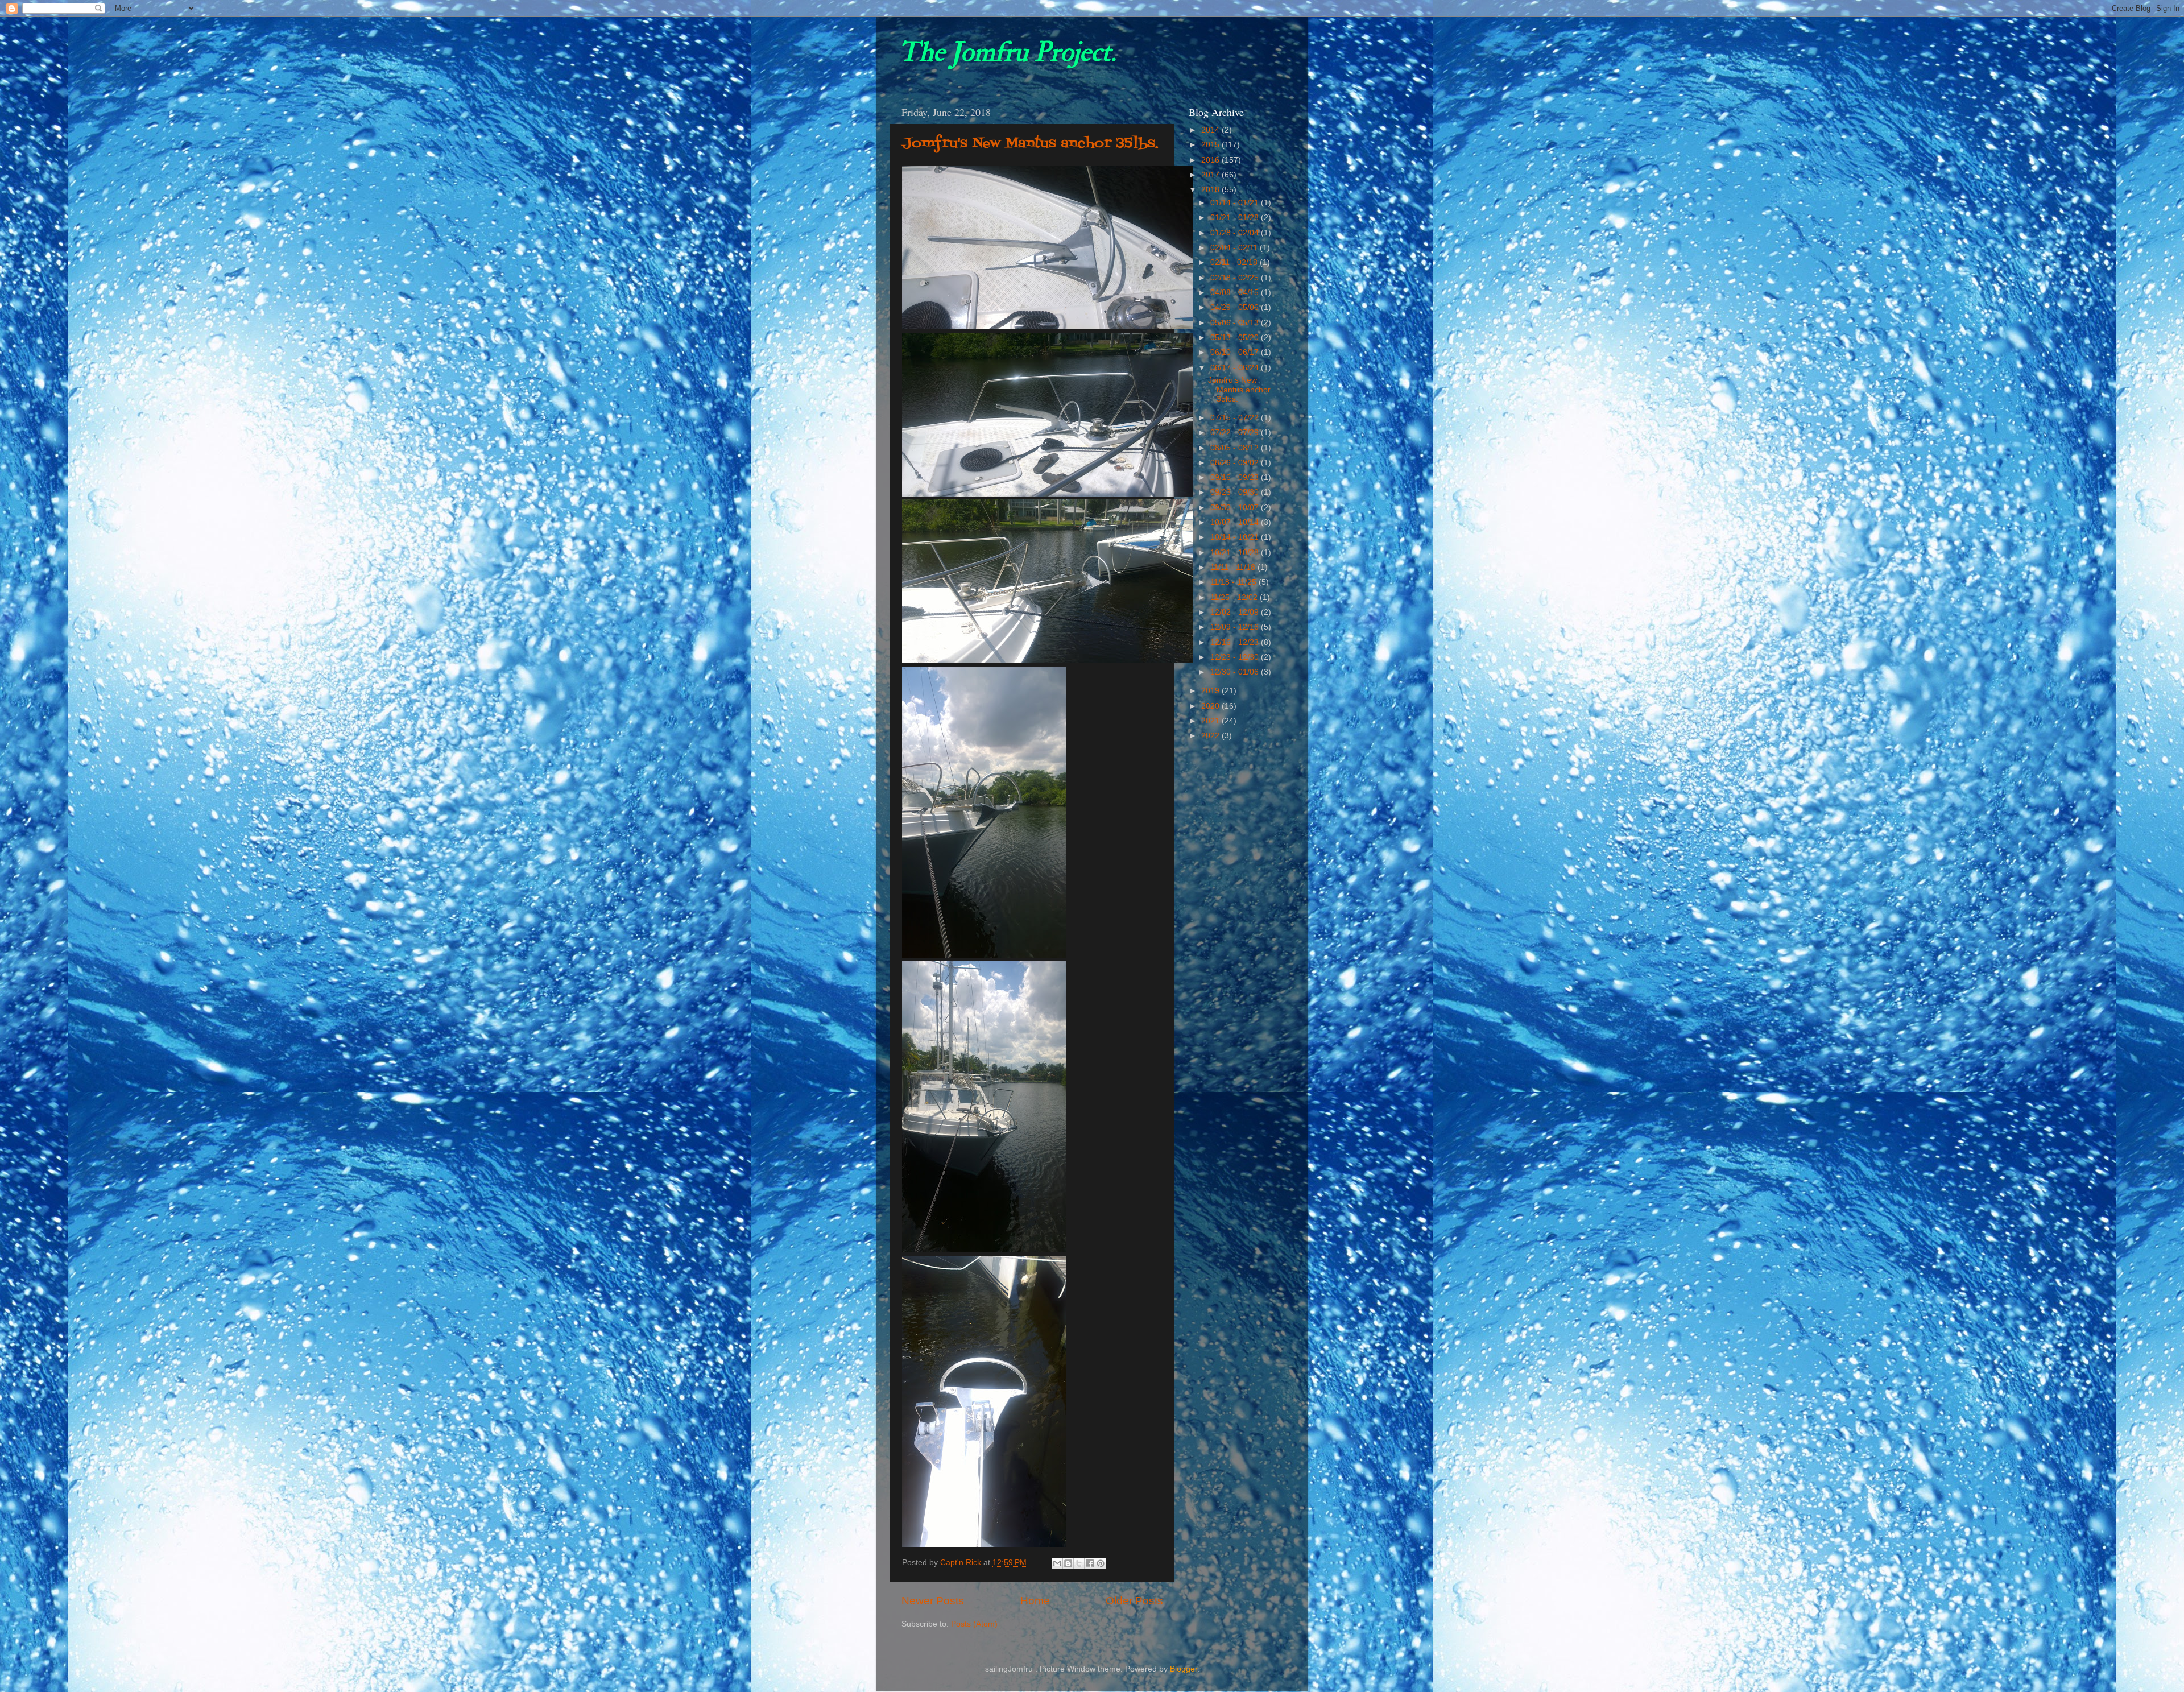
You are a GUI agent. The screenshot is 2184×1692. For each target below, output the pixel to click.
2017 (1211, 175)
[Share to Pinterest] (1101, 1563)
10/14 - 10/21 (1236, 537)
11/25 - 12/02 (1235, 597)
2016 (1211, 160)
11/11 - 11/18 (1234, 567)
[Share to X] (1079, 1563)
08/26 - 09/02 (1236, 463)
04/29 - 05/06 (1236, 307)
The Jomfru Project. (1007, 52)
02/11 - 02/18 (1235, 262)
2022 (1211, 736)
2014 (1211, 130)
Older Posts (1134, 1601)
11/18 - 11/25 (1234, 582)
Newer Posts (933, 1601)
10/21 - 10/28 (1236, 553)
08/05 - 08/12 (1236, 448)
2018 (1211, 190)
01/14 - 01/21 (1236, 203)
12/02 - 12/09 (1236, 612)
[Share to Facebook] (1090, 1563)
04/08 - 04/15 (1236, 293)
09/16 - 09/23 (1236, 477)
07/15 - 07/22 (1236, 418)
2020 (1211, 706)
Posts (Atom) (974, 1624)
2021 (1211, 721)
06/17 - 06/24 (1236, 368)
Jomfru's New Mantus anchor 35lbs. (1030, 144)
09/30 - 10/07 (1236, 508)
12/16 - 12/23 (1236, 642)
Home (1035, 1601)
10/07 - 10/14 (1236, 522)
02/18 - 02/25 (1236, 278)
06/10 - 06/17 (1236, 352)
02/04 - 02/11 (1235, 248)
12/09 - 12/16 (1236, 627)
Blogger (1184, 1669)
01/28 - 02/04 (1236, 233)
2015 (1211, 145)
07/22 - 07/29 (1236, 433)
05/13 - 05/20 (1236, 338)
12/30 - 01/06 (1236, 672)
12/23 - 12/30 (1236, 657)
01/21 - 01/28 (1236, 218)
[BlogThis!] (1068, 1563)
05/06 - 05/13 (1236, 323)
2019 (1211, 691)
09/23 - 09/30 (1236, 492)
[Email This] (1057, 1563)
